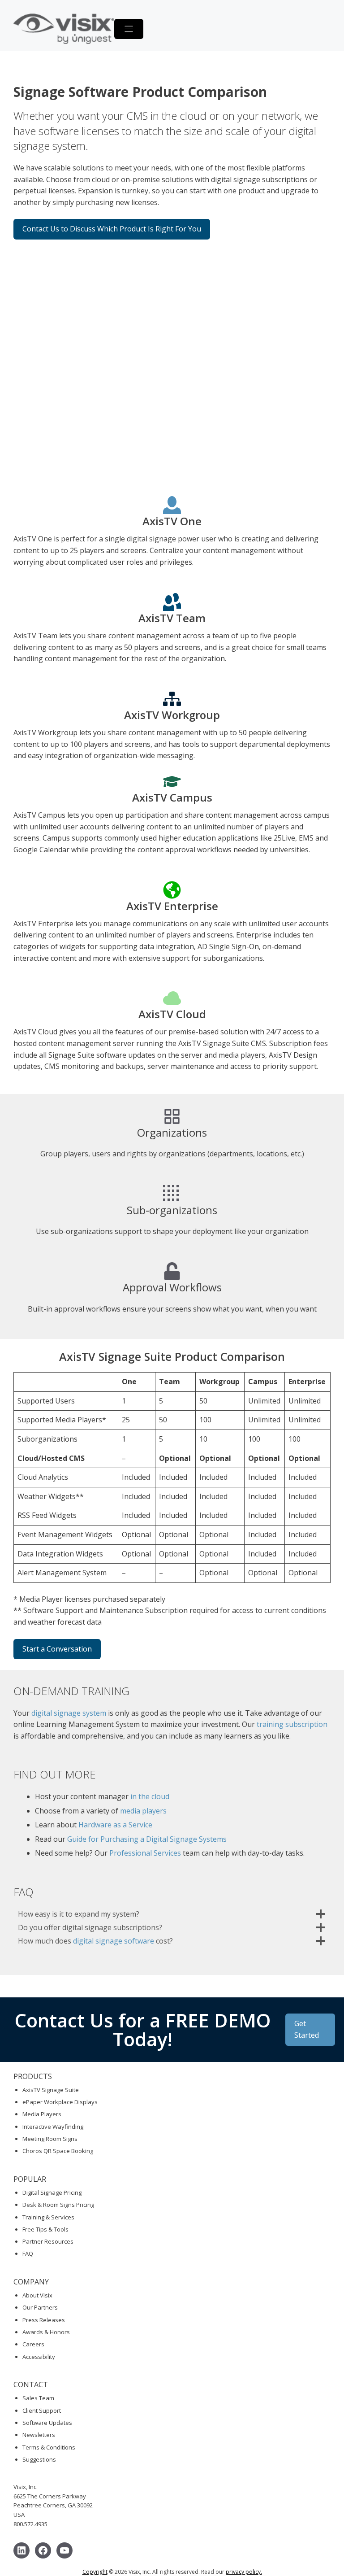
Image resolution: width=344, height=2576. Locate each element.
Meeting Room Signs (50, 2139)
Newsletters (39, 2435)
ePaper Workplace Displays (60, 2102)
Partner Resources (48, 2241)
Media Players (42, 2114)
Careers (33, 2344)
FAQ (28, 2253)
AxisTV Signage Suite (51, 2090)
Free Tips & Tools (45, 2229)
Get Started (307, 2029)
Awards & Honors (46, 2332)
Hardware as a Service (115, 1825)
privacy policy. (244, 2572)
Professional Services (145, 1853)
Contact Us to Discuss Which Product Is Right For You (112, 229)
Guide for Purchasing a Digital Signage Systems (147, 1839)
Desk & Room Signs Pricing (58, 2205)
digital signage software (114, 1941)
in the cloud (150, 1796)
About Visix (37, 2295)
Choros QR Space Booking (58, 2151)
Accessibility (39, 2357)
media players (142, 1811)
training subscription (292, 1724)
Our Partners (40, 2307)
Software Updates (47, 2423)
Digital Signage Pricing (52, 2192)
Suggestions (39, 2459)
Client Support (42, 2410)
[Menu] (129, 29)
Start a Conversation (57, 1649)
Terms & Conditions (49, 2447)
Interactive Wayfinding (53, 2127)
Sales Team (38, 2398)
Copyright (95, 2572)
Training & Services (48, 2217)
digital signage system (69, 1713)
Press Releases (44, 2320)
